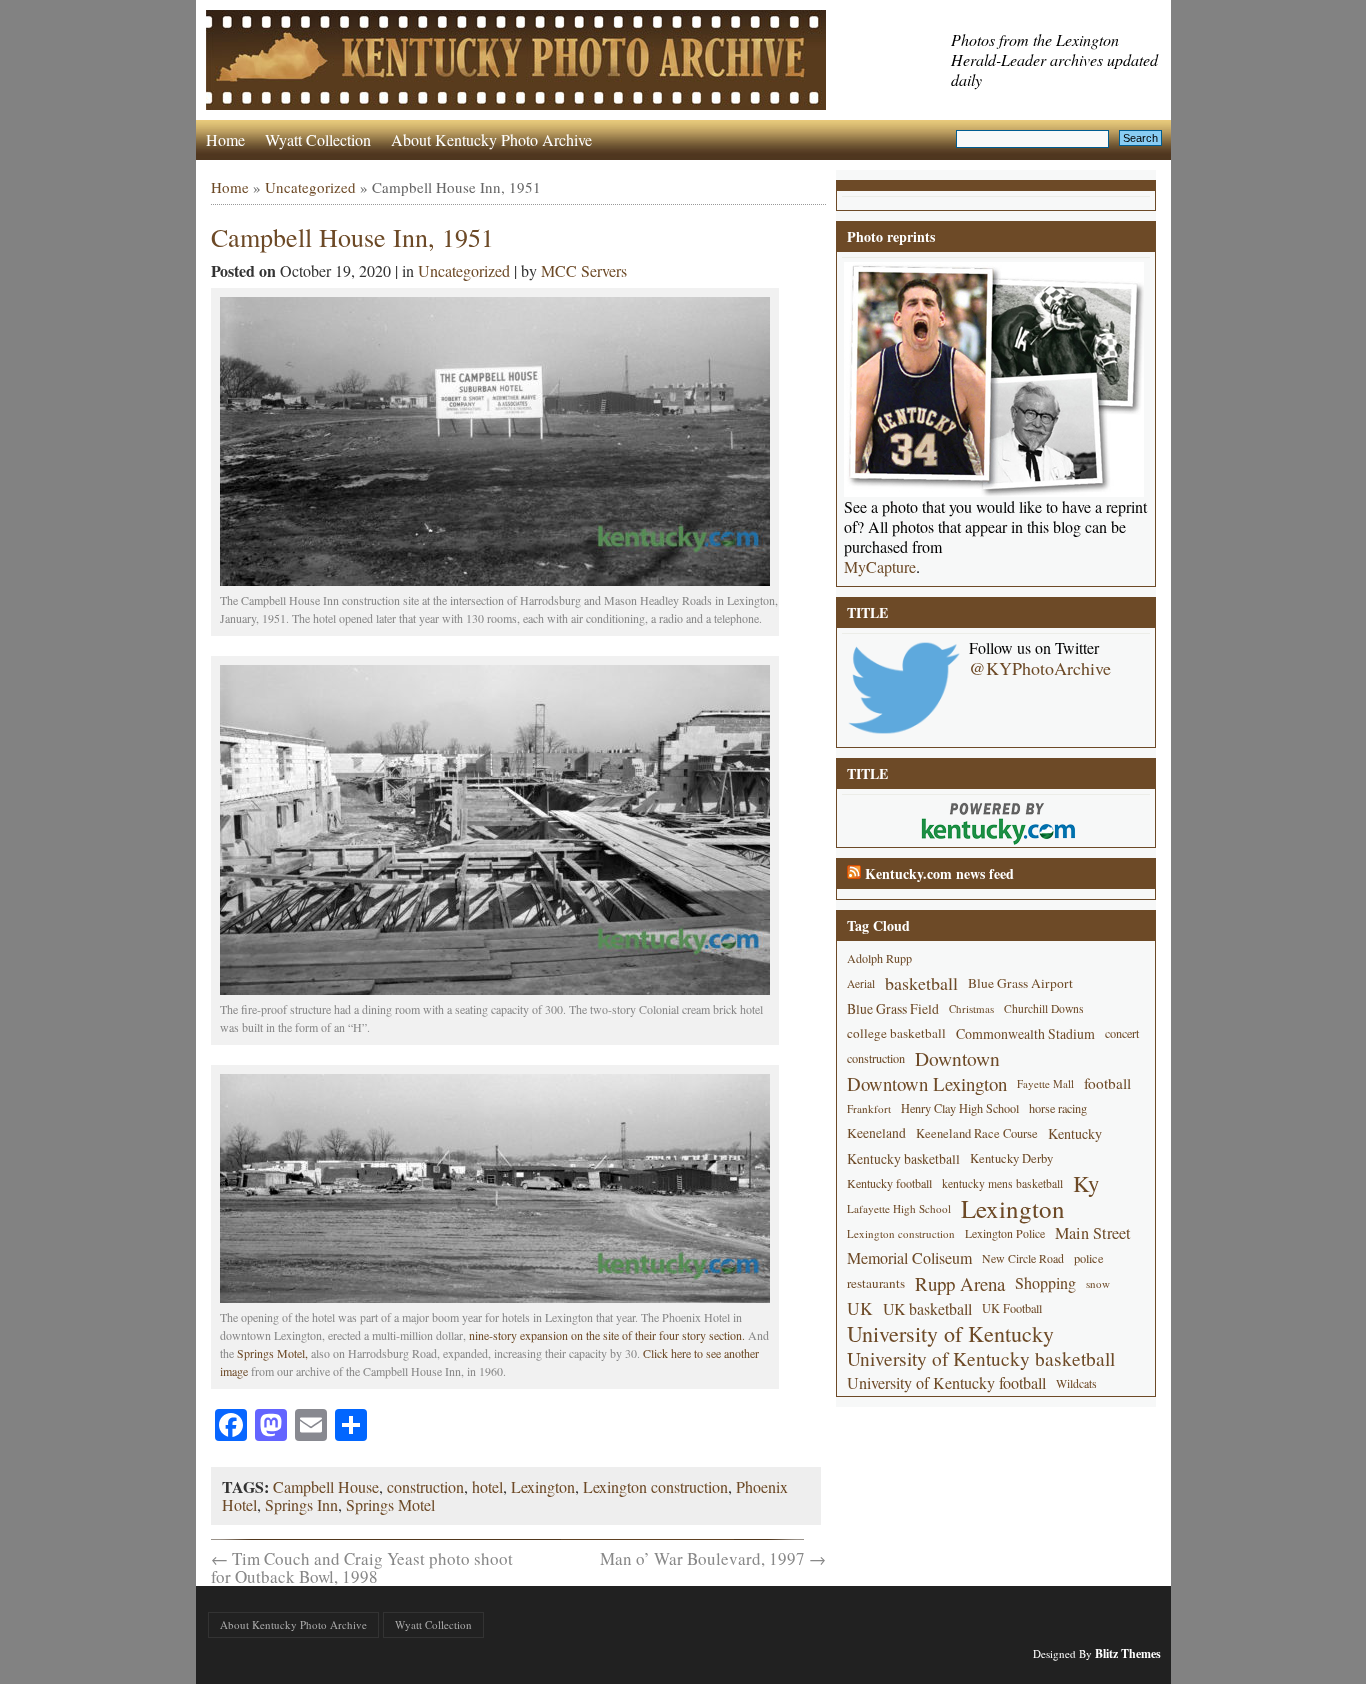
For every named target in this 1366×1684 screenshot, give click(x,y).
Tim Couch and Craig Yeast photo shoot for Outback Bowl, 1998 (362, 1567)
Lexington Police (1005, 1233)
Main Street (1093, 1233)
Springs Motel (390, 1504)
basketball (921, 983)
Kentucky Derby (1011, 1158)
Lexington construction (655, 1486)
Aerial (861, 983)
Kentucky (1075, 1133)
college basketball (896, 1033)
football (1107, 1083)
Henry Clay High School (960, 1108)
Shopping (1045, 1283)
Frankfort (869, 1108)
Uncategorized (310, 187)
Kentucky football (889, 1183)
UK (860, 1308)
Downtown (957, 1058)
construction (425, 1486)
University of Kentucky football (946, 1383)
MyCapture (880, 567)
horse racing (1058, 1108)
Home (225, 139)
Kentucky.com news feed (939, 873)
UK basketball (927, 1308)
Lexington (543, 1486)
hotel (487, 1486)
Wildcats (1076, 1383)
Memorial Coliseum (909, 1258)
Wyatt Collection (318, 139)
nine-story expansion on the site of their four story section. (607, 1335)
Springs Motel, (272, 1353)
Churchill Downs (1044, 1008)
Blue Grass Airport (1020, 983)
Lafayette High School (899, 1208)
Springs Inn (301, 1504)
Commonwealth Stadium (1025, 1033)
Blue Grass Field (893, 1008)
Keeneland (876, 1133)
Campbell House (326, 1486)
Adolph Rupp (879, 958)
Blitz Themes (1128, 1653)
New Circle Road (1023, 1258)
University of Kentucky (950, 1333)
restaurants (876, 1283)
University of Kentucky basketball (981, 1358)
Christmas (971, 1008)
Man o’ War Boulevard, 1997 (713, 1558)
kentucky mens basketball (1002, 1183)
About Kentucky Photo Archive (491, 139)
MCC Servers (584, 270)
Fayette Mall (1045, 1083)
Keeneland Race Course (977, 1133)
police (1089, 1258)
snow (1098, 1283)
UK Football (1012, 1308)
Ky (1086, 1183)
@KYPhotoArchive (1040, 668)
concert (1122, 1033)
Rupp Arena (960, 1283)
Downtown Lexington (927, 1083)
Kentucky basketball (903, 1158)
